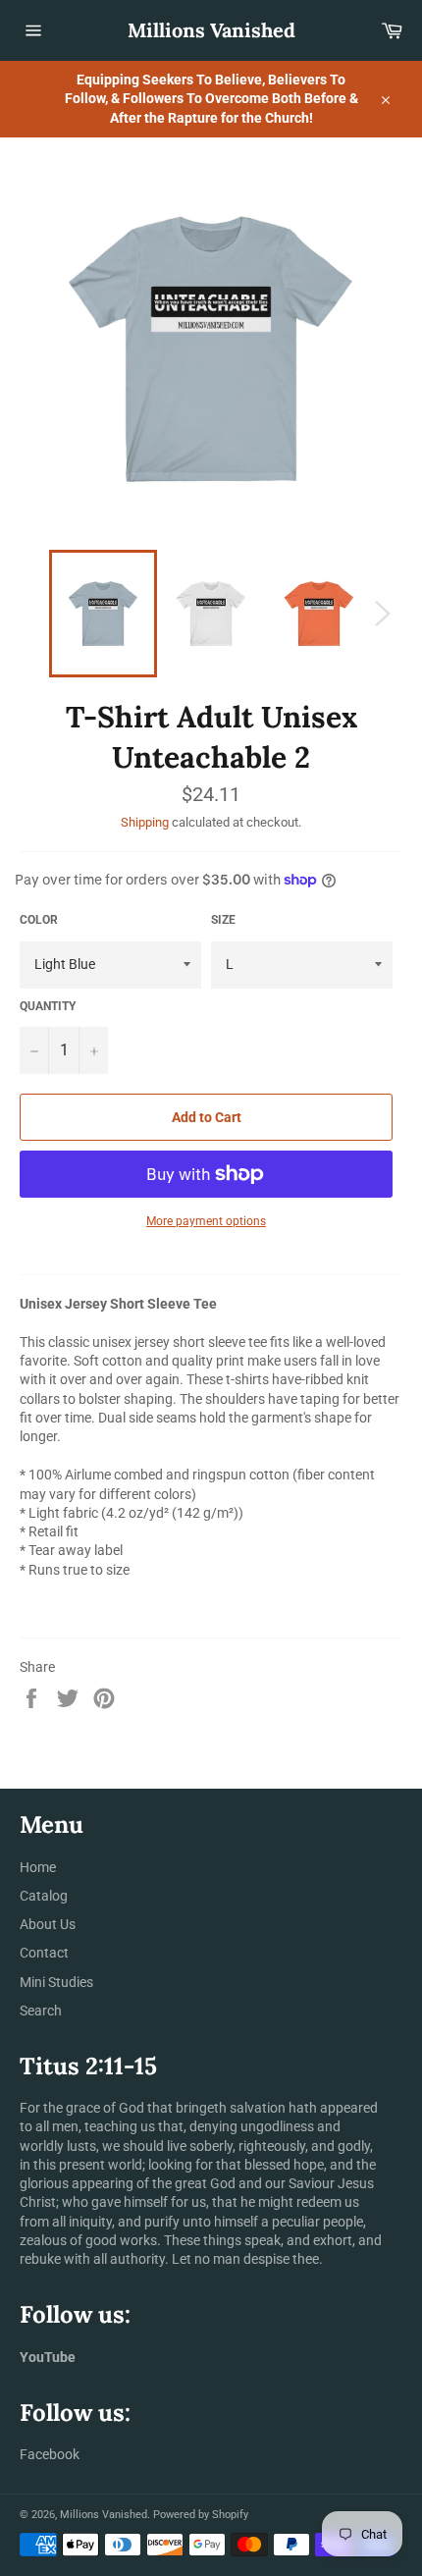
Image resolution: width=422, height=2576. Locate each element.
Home (38, 1867)
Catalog (44, 1896)
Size (223, 920)
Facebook (50, 2454)
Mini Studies (56, 1982)
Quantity (48, 1006)
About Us (48, 1924)
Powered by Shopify (201, 2515)
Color (39, 920)
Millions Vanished (211, 30)
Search (41, 2011)
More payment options (206, 1221)
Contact (44, 1953)
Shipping (145, 822)
